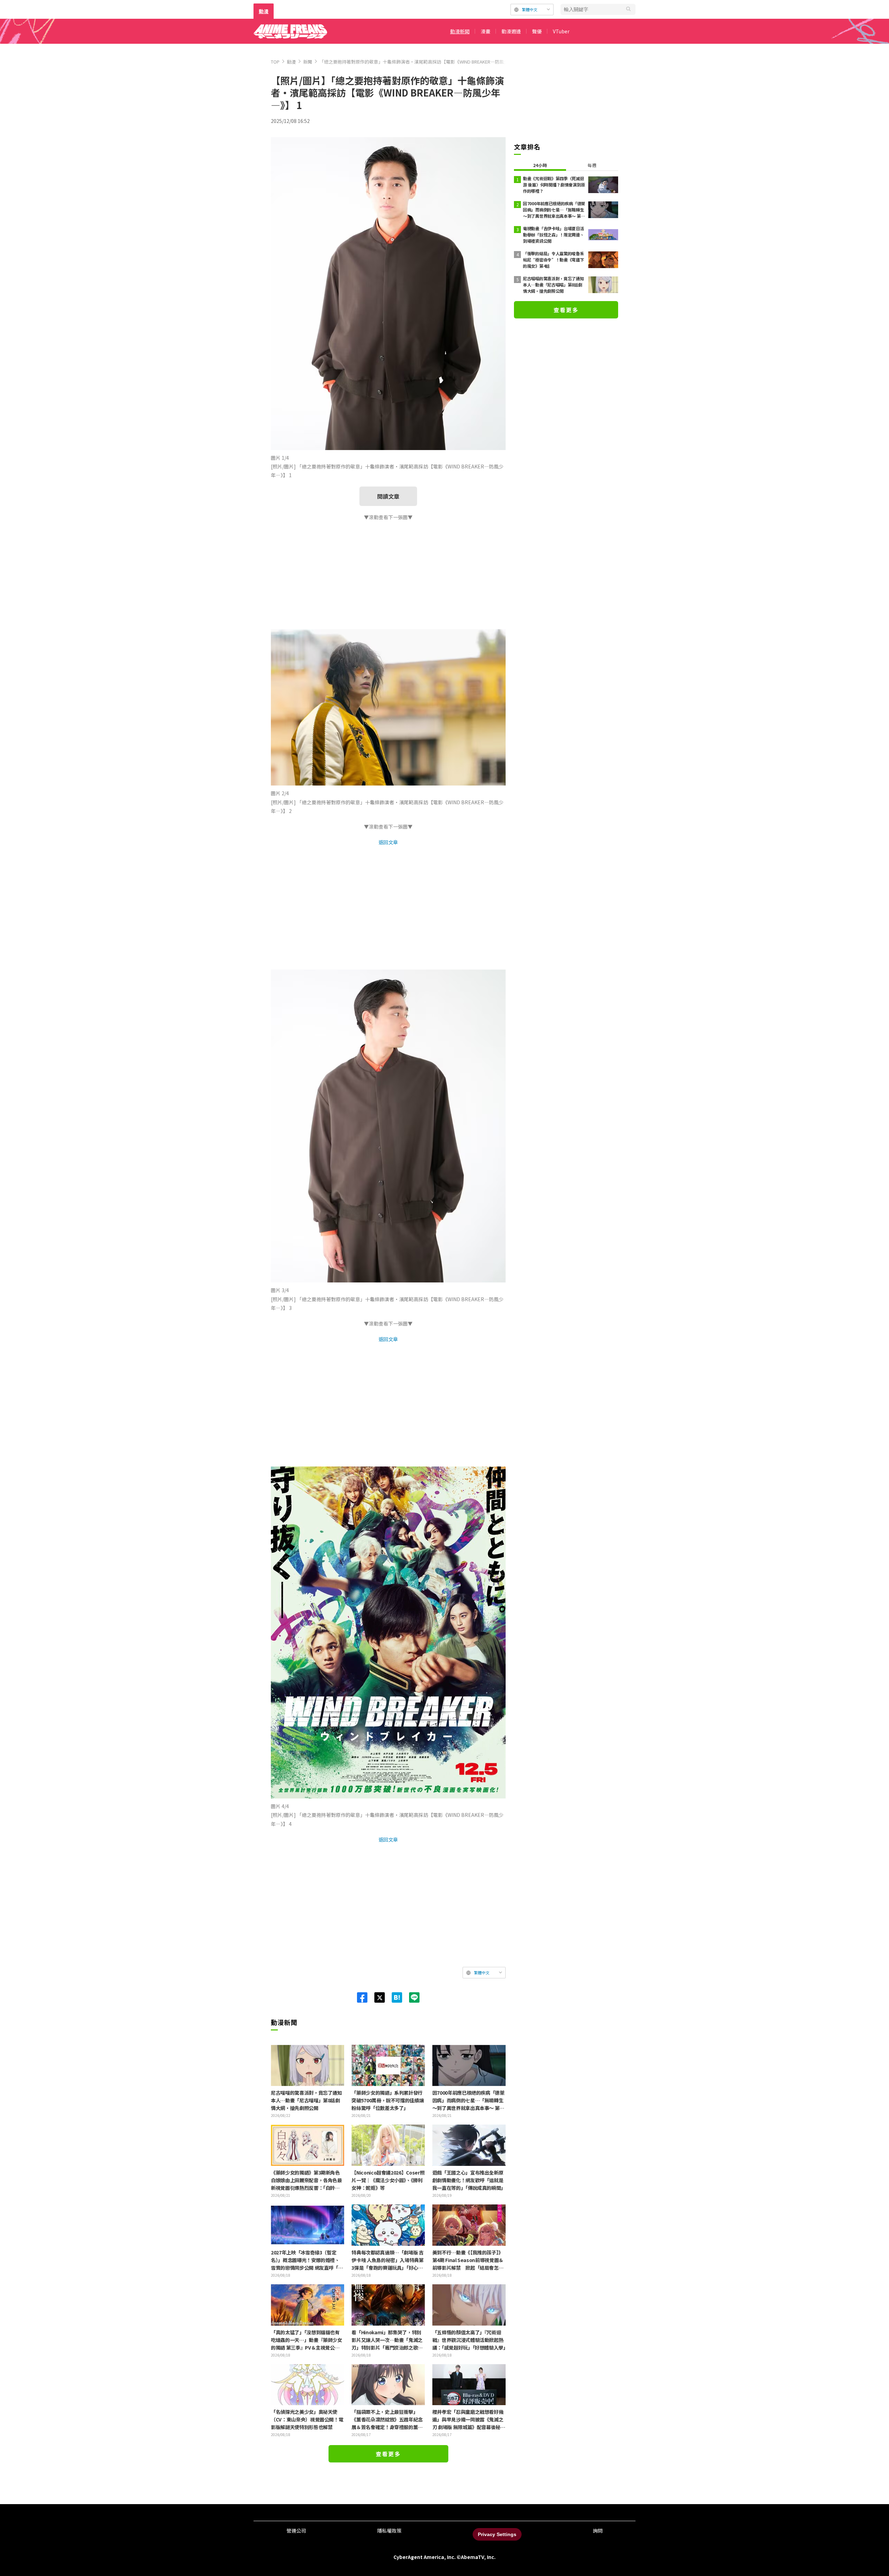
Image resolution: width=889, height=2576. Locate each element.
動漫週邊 (511, 31)
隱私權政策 (389, 2531)
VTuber (561, 31)
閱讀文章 (388, 496)
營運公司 (296, 2531)
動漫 (264, 11)
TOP (275, 62)
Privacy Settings (497, 2534)
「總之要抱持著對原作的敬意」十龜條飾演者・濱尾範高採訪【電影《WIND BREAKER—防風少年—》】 (422, 62)
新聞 (308, 62)
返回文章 (388, 842)
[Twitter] (376, 1997)
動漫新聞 (460, 31)
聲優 (537, 31)
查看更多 (388, 2454)
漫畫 (485, 31)
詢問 (598, 2531)
